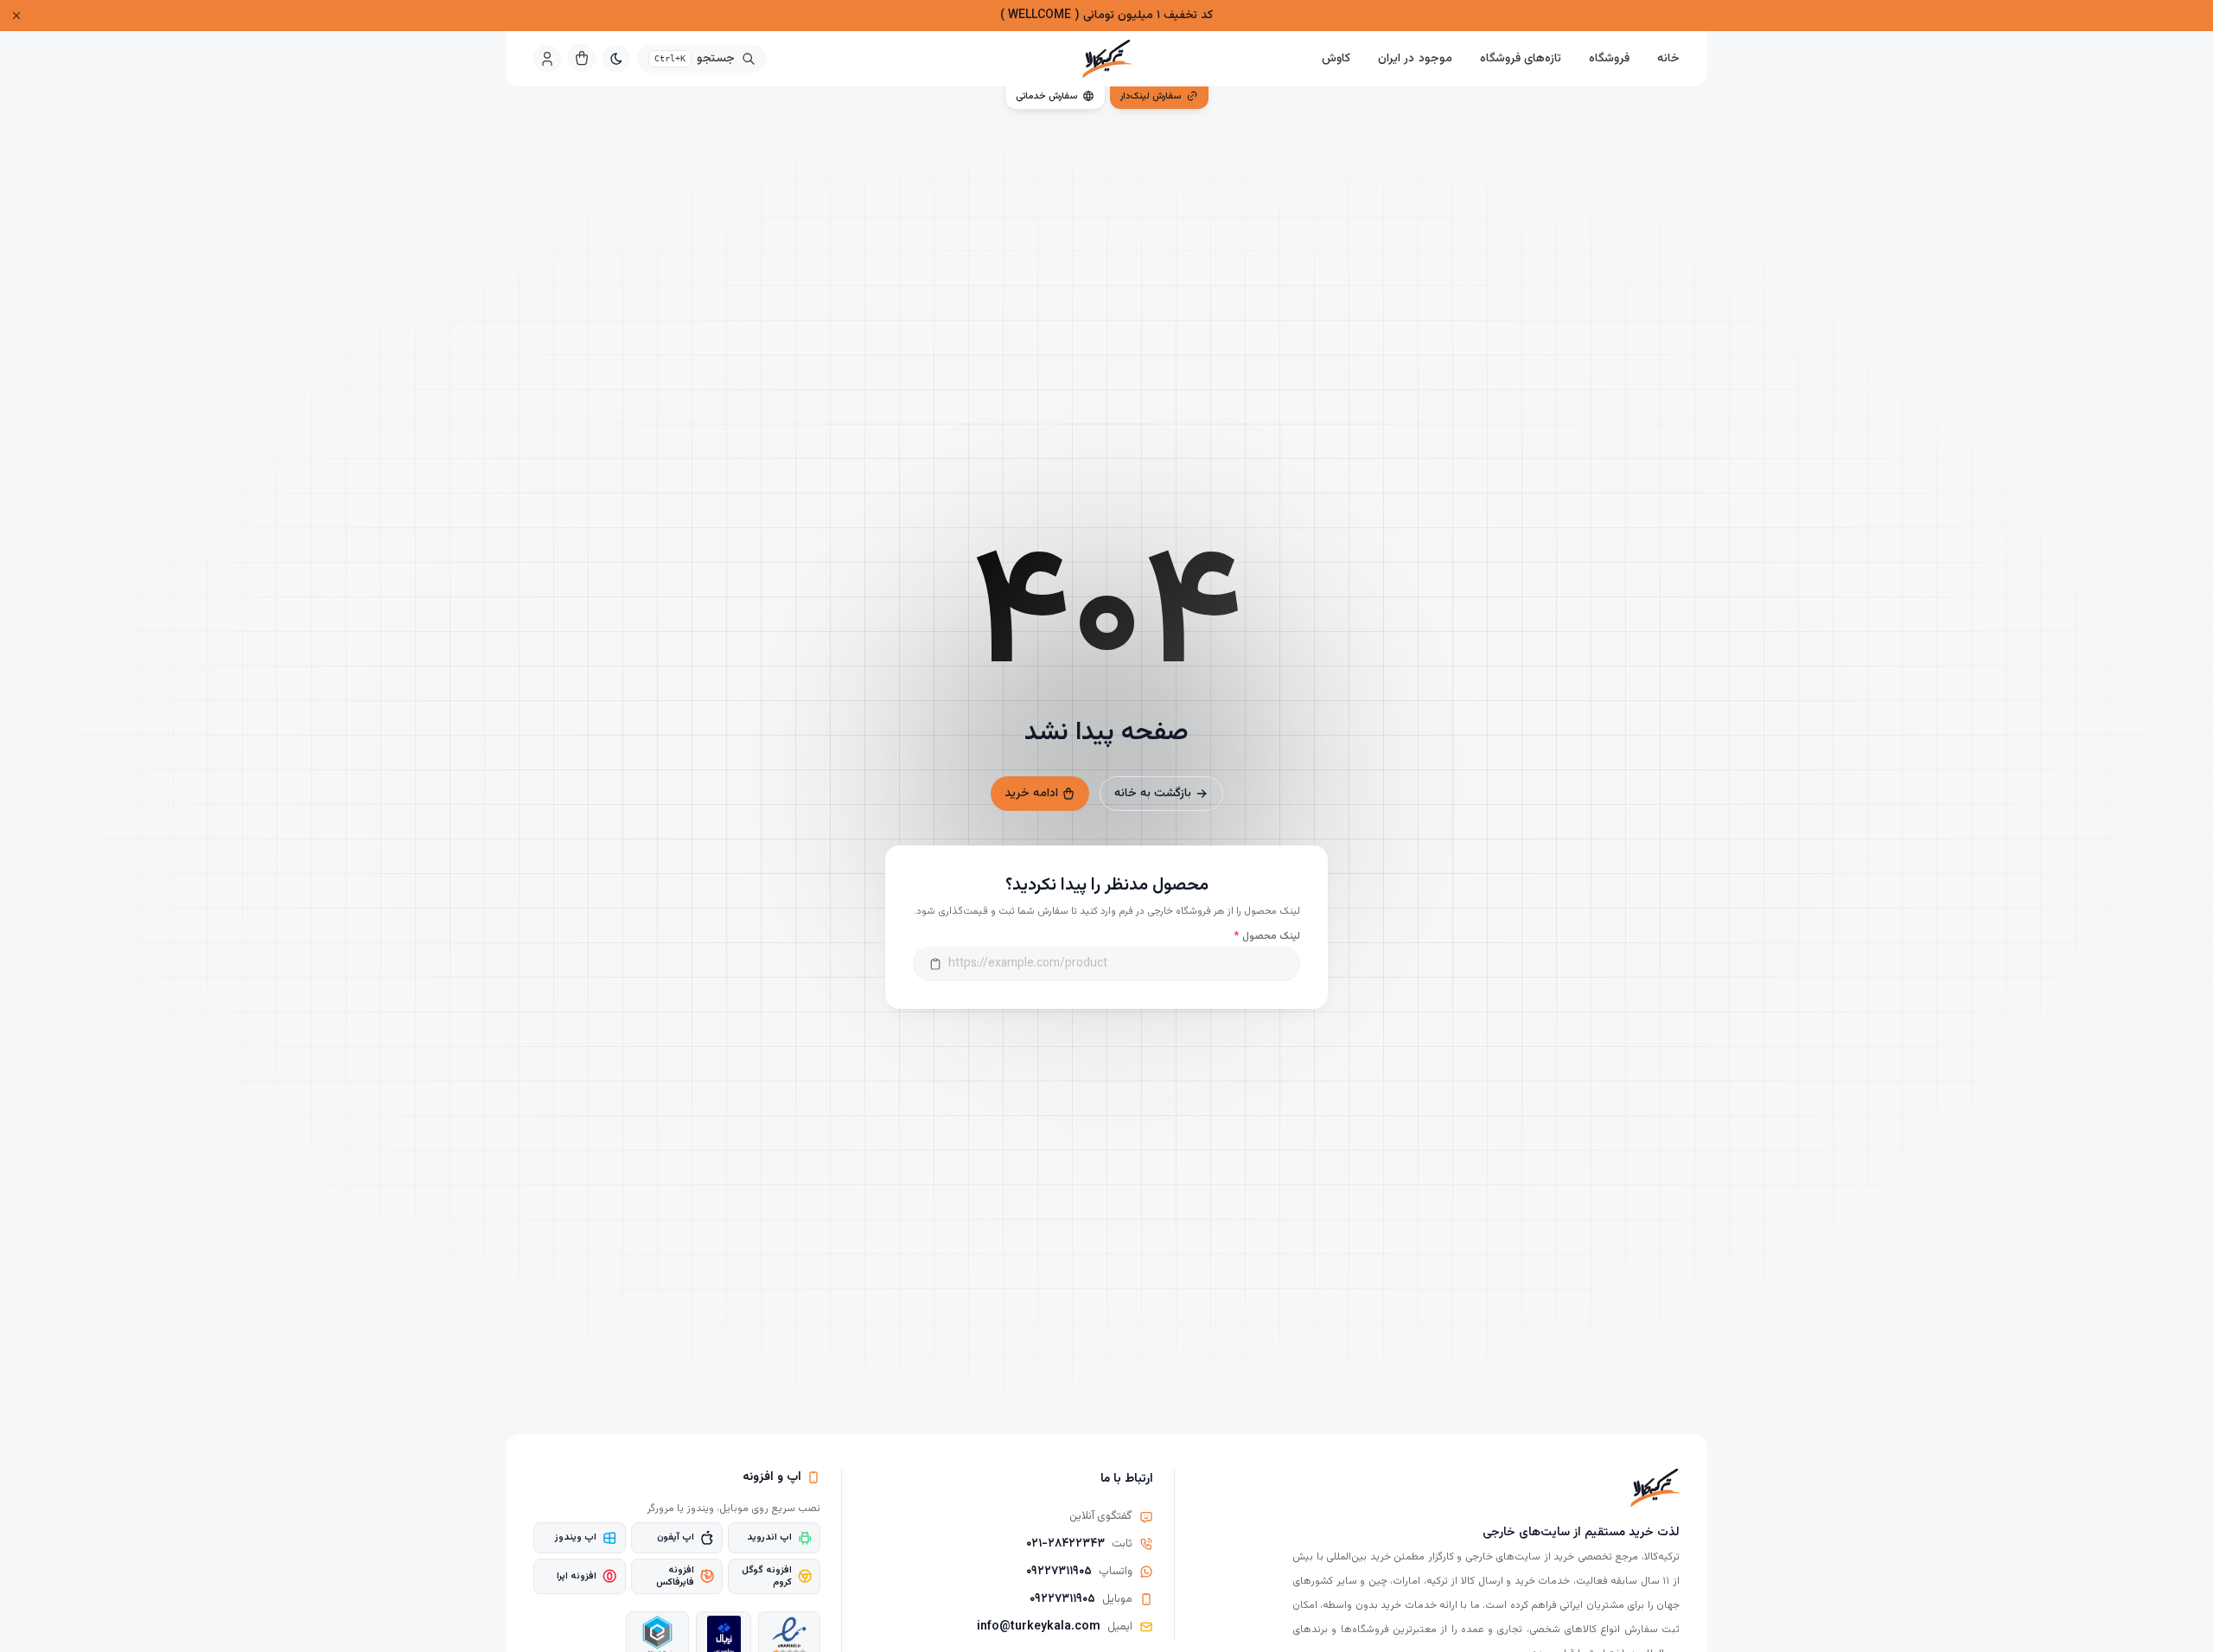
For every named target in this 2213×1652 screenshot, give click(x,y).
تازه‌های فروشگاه (1521, 59)
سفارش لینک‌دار (1151, 96)
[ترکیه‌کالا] (1106, 59)
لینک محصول (1267, 936)
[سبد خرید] (582, 58)
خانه (1668, 59)
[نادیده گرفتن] (16, 16)
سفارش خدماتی (1046, 96)
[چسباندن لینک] (935, 964)
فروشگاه (1609, 59)
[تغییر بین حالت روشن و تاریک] (616, 59)
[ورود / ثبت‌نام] (547, 59)
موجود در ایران (1415, 59)
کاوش (1336, 59)
